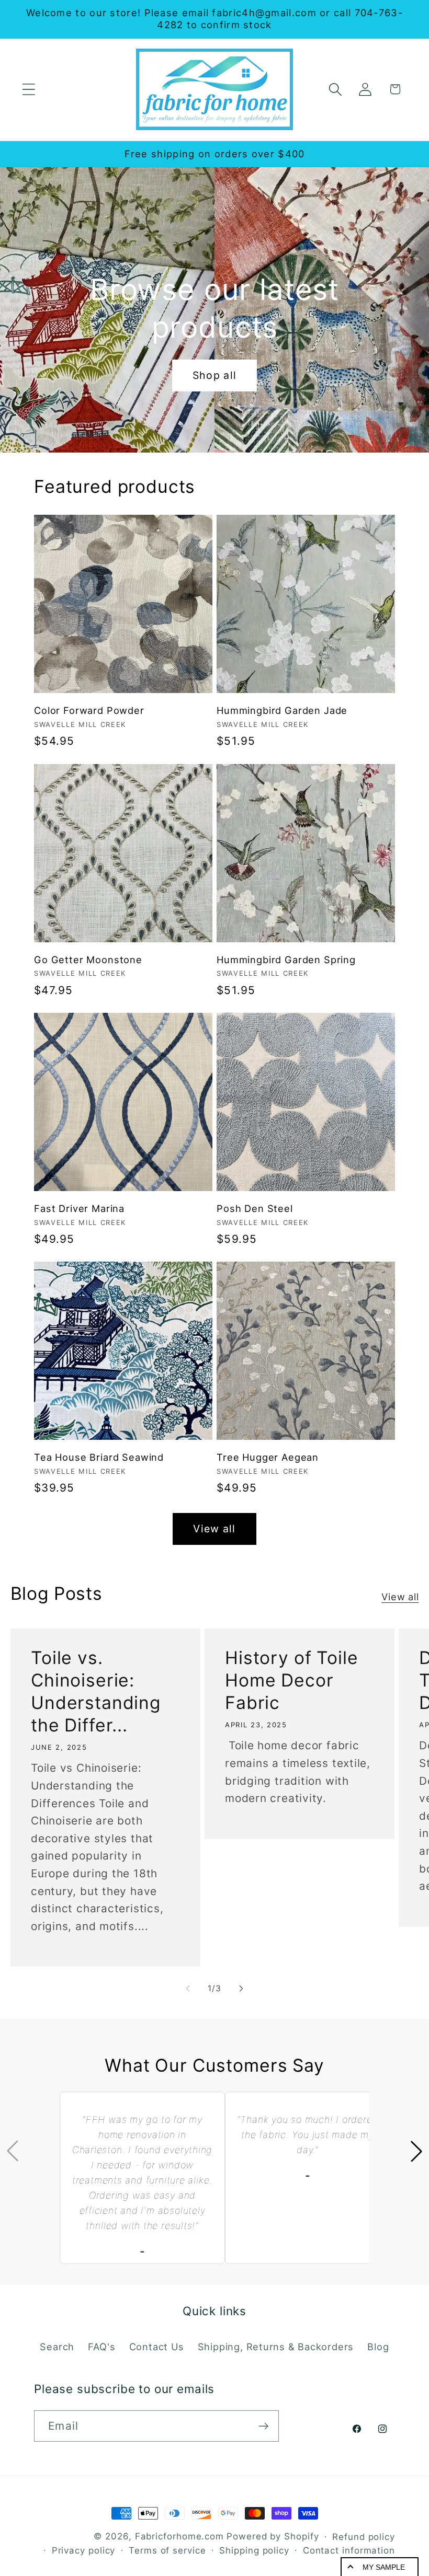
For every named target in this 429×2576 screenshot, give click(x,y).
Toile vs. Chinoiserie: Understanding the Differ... (96, 1691)
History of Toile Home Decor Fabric (291, 1680)
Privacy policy (84, 2550)
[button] (29, 89)
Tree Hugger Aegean (268, 1457)
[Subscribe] (263, 2426)
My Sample (384, 2567)
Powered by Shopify (273, 2536)
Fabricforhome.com (179, 2536)
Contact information (349, 2550)
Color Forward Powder (89, 710)
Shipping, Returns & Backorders (276, 2347)
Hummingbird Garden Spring (286, 960)
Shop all (214, 375)
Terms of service (167, 2550)
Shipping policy (254, 2550)
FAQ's (101, 2347)
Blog (378, 2347)
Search (57, 2347)
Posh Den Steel (255, 1208)
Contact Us (157, 2347)
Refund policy (364, 2537)
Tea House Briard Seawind (99, 1457)
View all (214, 1529)
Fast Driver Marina (79, 1208)
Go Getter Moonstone (88, 960)
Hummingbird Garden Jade (282, 710)
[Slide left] (188, 1989)
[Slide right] (241, 1989)
